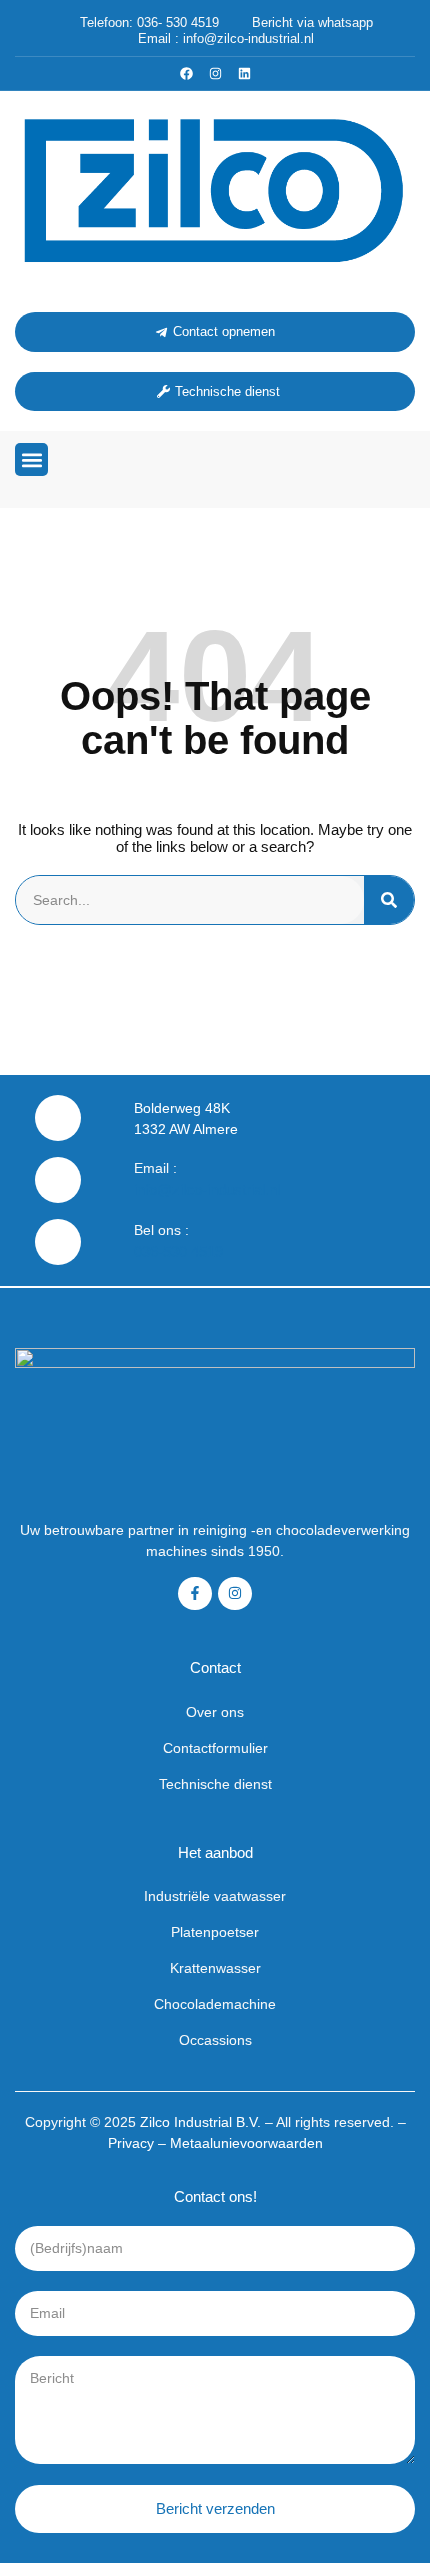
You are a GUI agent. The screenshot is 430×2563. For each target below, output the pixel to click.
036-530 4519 (178, 1251)
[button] (31, 459)
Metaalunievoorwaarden (246, 2143)
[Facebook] (186, 73)
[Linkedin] (244, 73)
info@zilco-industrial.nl (207, 1189)
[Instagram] (215, 73)
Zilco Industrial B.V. (200, 2122)
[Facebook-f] (195, 1594)
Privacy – (139, 2143)
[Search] (389, 900)
